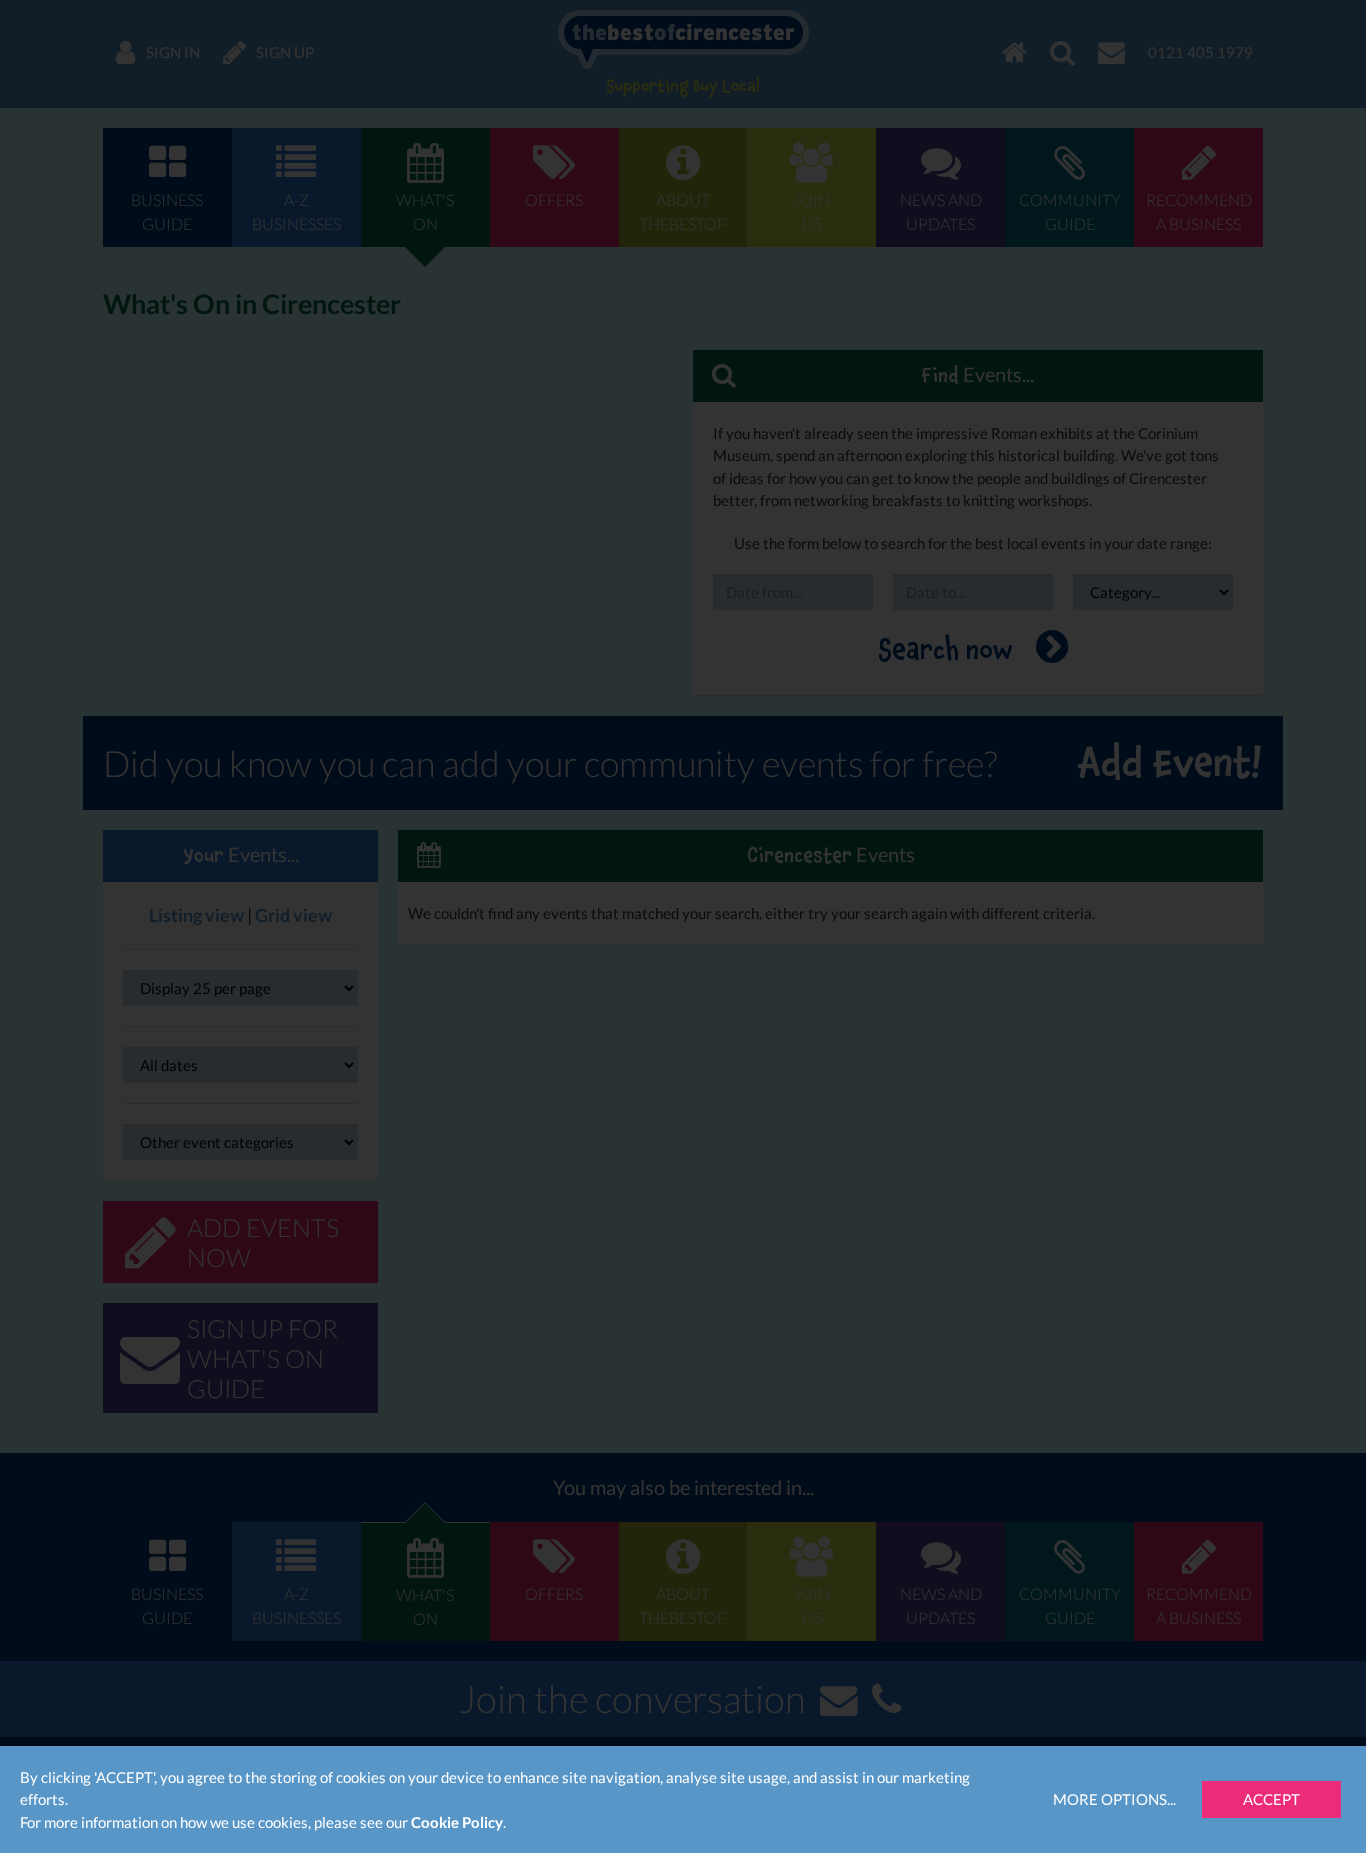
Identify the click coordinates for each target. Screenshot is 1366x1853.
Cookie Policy (457, 1822)
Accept (1271, 1799)
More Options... (1114, 1799)
